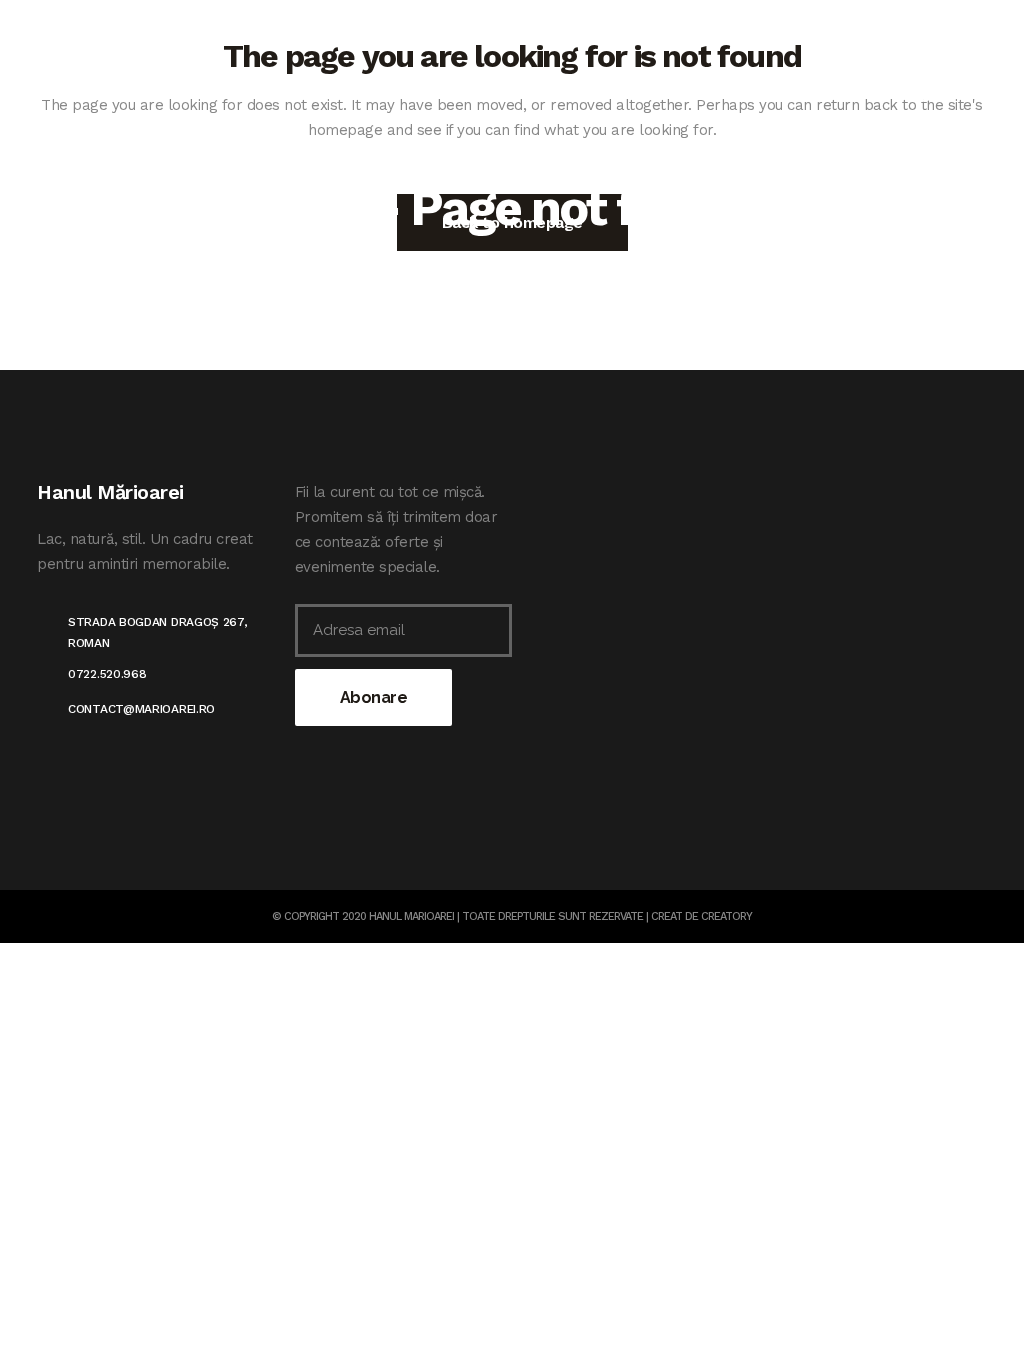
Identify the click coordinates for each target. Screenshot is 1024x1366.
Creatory (726, 916)
